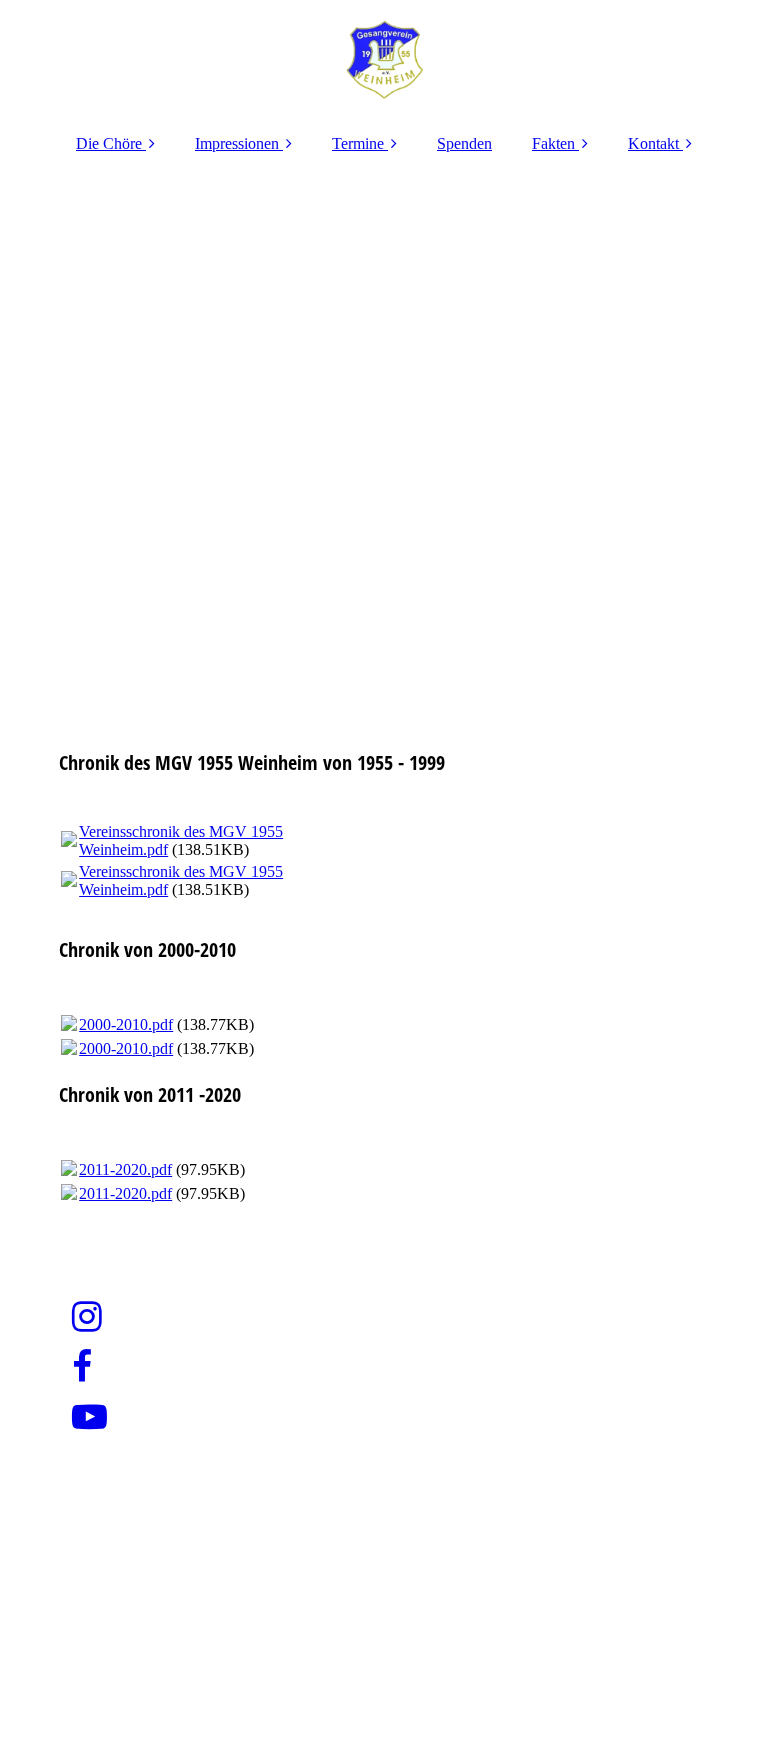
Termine (358, 143)
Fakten (553, 143)
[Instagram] (85, 1317)
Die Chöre (109, 143)
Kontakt (653, 143)
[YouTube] (88, 1417)
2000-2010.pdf (126, 1024)
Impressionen (237, 143)
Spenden (464, 143)
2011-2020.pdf (125, 1169)
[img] (384, 60)
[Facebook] (80, 1367)
